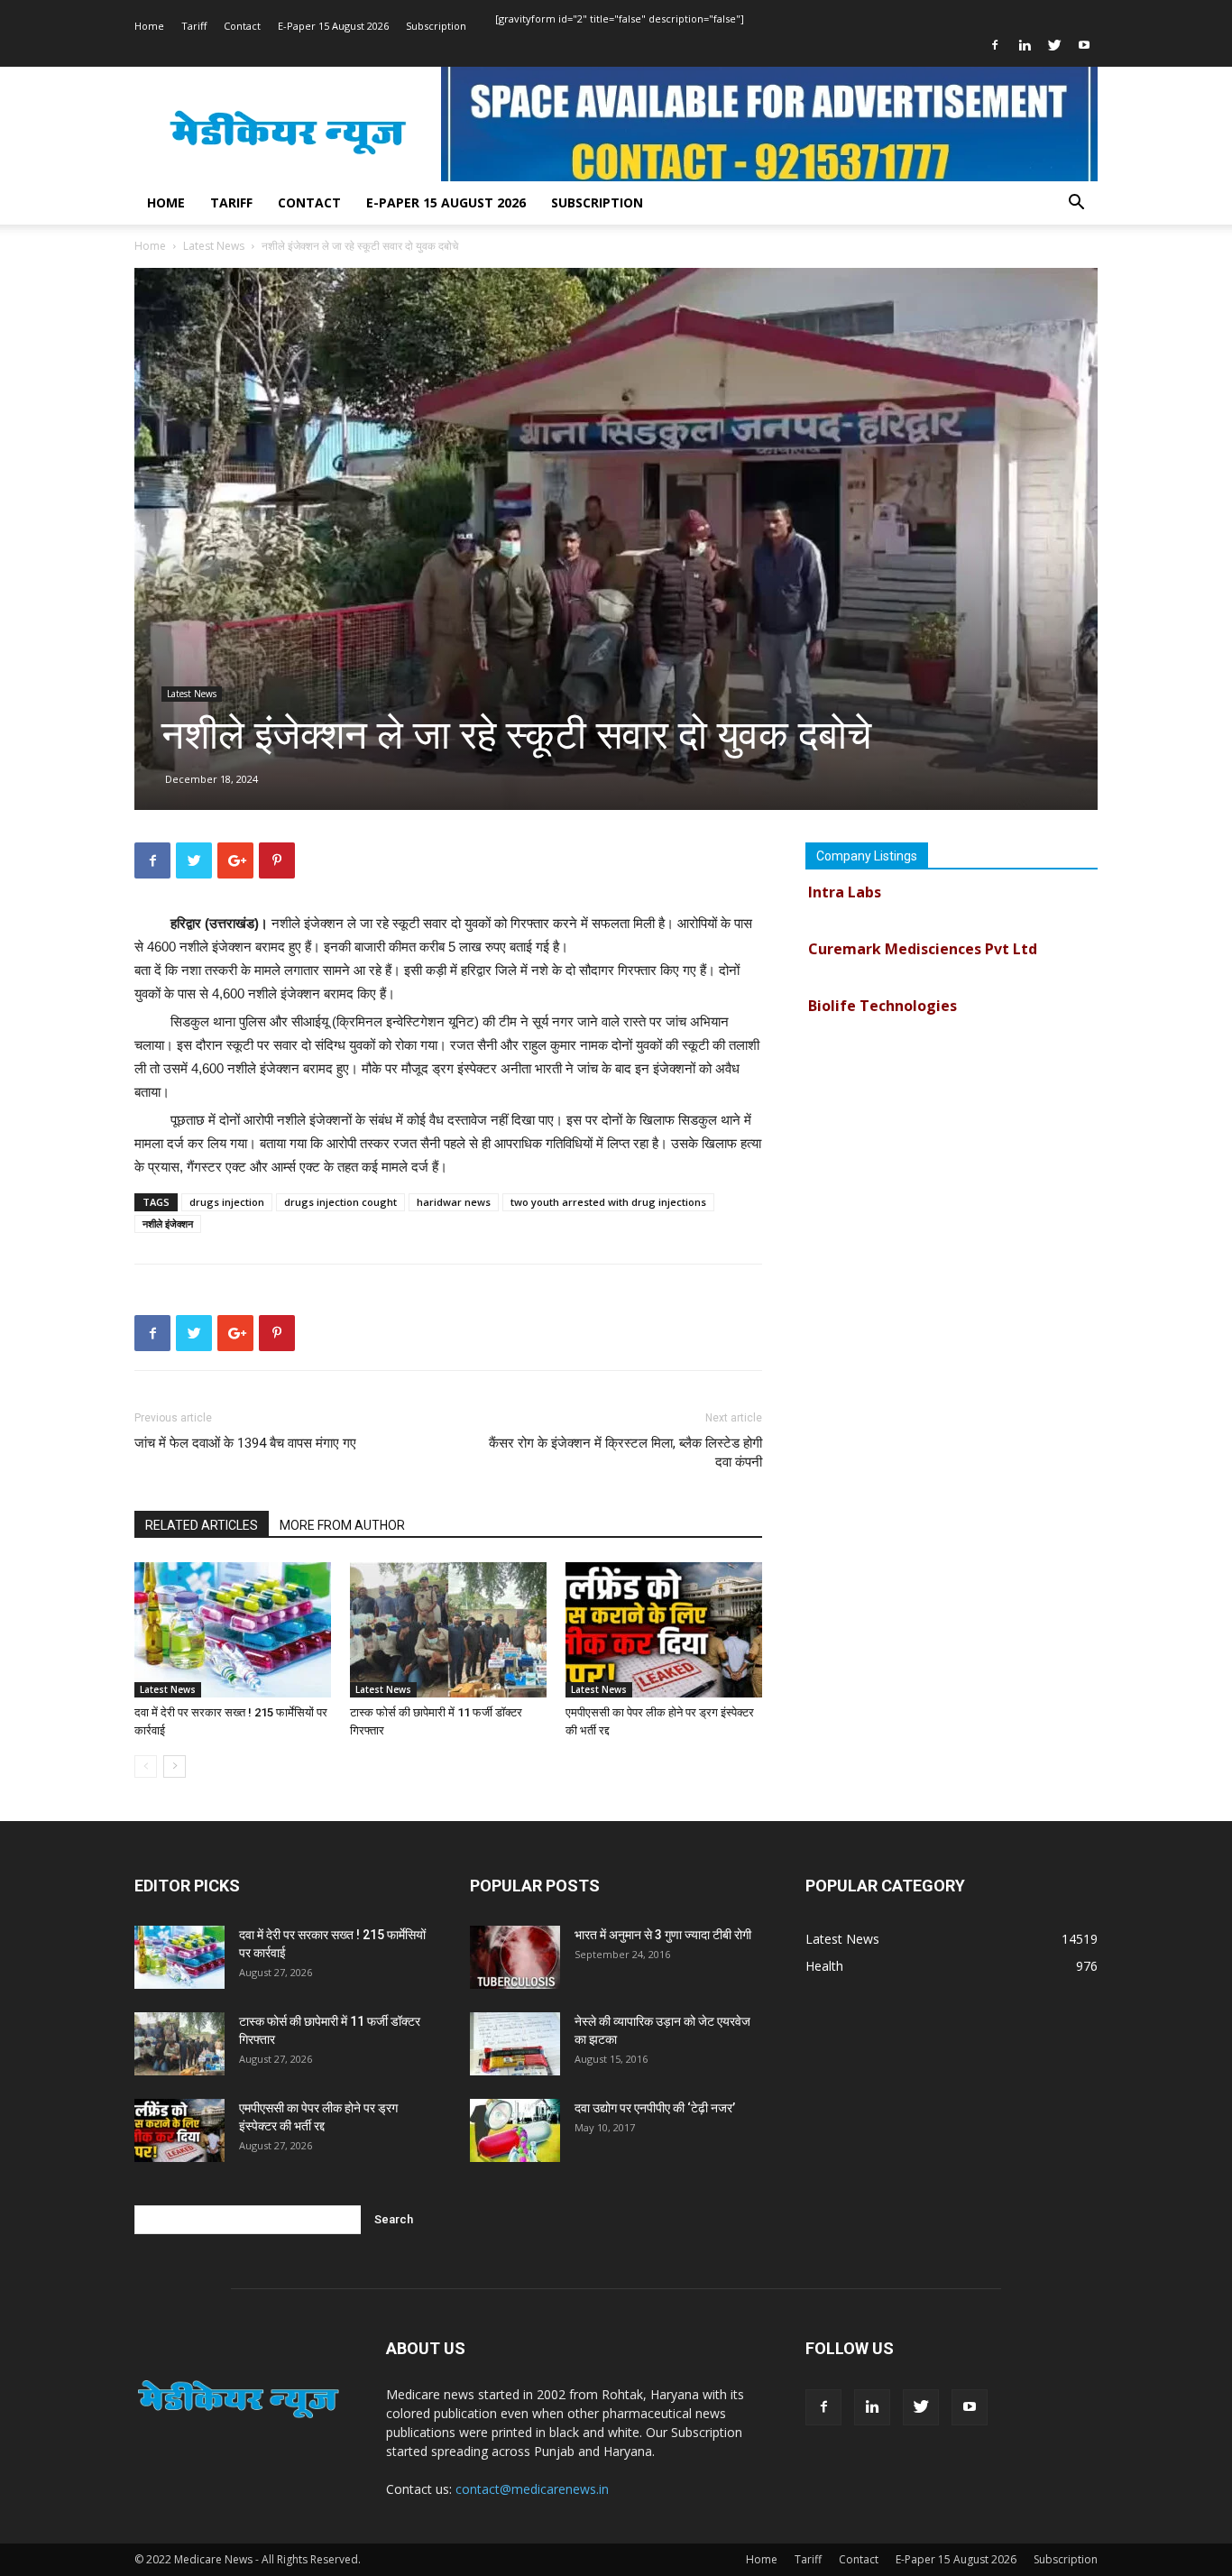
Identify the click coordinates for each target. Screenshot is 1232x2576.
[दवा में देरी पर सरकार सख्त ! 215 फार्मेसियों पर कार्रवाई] (233, 1630)
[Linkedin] (1025, 45)
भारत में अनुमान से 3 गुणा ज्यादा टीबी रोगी (663, 1935)
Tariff (194, 26)
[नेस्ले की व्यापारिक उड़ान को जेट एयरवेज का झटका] (515, 2044)
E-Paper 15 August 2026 (333, 26)
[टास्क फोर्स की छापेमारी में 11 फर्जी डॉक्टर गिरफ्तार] (448, 1630)
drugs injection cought (340, 1202)
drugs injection (227, 1202)
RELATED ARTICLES (202, 1525)
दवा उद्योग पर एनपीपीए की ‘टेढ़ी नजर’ (655, 2108)
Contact (242, 26)
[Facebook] (995, 45)
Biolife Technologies (883, 982)
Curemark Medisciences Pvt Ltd (923, 925)
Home (149, 26)
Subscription (436, 26)
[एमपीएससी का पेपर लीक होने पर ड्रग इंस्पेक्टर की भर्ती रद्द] (664, 1630)
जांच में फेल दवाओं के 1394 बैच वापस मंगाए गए (245, 1443)
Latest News (214, 246)
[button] (1076, 204)
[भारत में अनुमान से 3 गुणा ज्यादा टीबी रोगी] (515, 1957)
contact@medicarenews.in (532, 2489)
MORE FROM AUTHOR (342, 1525)
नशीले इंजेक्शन (168, 1224)
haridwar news (454, 1202)
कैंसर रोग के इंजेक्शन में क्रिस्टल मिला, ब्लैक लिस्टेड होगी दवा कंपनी (625, 1453)
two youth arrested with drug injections (608, 1202)
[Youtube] (1084, 45)
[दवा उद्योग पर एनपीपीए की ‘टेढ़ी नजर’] (515, 2130)
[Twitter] (1054, 45)
